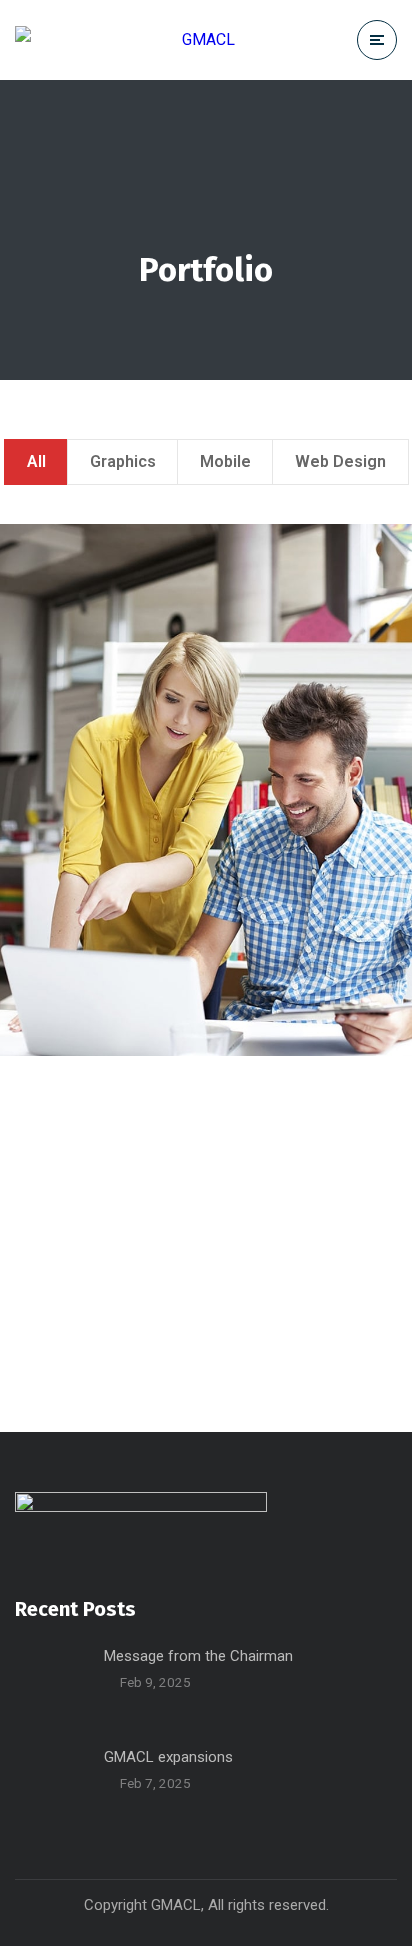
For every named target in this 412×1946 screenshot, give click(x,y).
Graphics (123, 461)
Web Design (340, 461)
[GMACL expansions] (52, 1782)
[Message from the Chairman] (52, 1681)
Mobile (225, 461)
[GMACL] (125, 39)
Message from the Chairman (198, 1656)
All (36, 461)
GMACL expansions (168, 1757)
